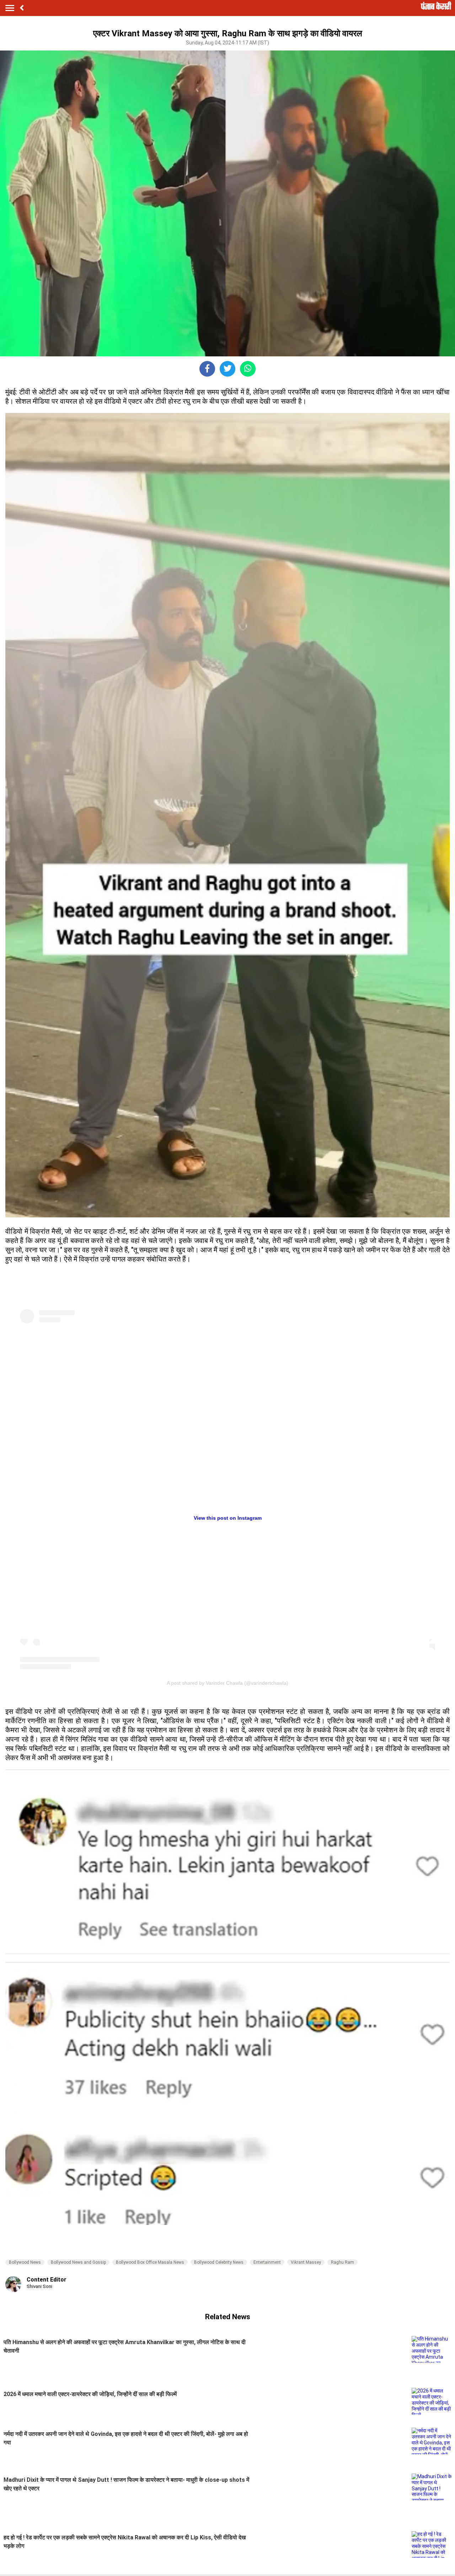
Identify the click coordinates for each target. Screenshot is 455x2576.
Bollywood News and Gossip (78, 2262)
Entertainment (267, 2262)
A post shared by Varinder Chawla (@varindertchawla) (227, 1683)
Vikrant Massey (306, 2262)
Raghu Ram (342, 2262)
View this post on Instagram (228, 1518)
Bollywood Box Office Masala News (150, 2262)
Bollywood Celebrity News (219, 2262)
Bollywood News (25, 2262)
